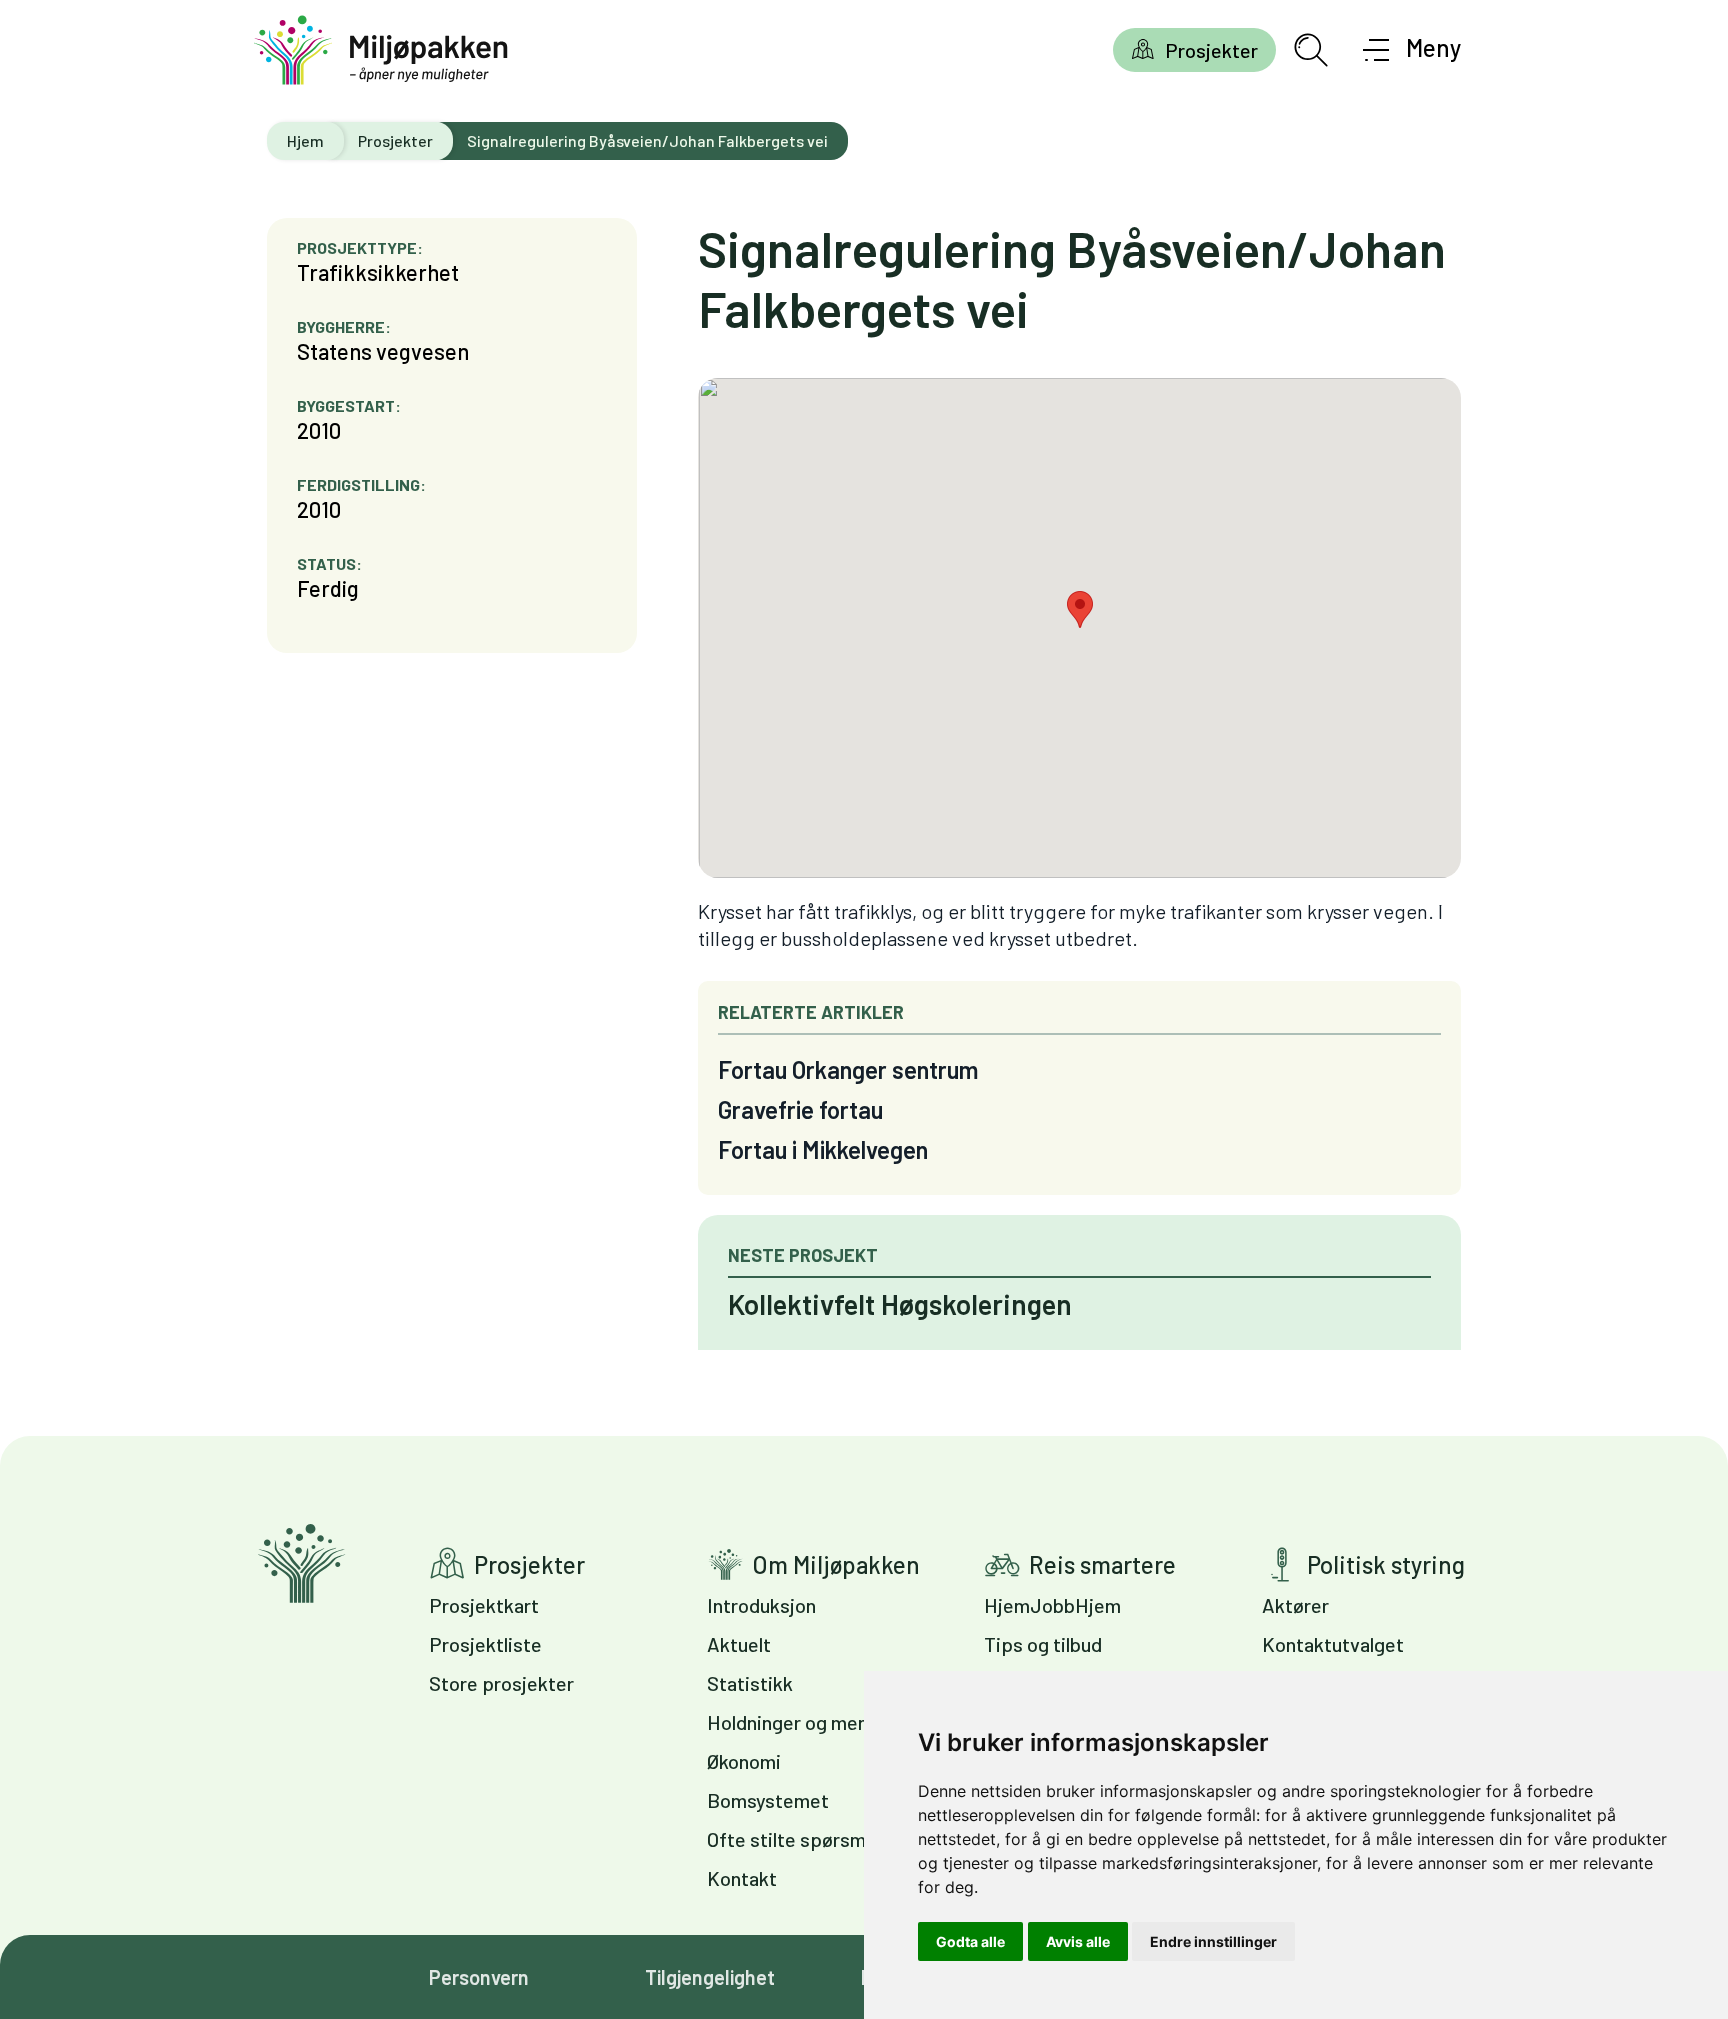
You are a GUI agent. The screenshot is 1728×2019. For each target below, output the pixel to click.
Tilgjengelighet (710, 1977)
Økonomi (744, 1761)
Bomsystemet (768, 1800)
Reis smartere (1102, 1564)
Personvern (479, 1977)
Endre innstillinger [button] (1213, 1941)
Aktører (1295, 1605)
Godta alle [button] (970, 1941)
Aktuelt (739, 1644)
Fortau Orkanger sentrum (848, 1069)
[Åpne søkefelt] (1311, 50)
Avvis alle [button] (1078, 1941)
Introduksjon (761, 1605)
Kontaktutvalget (1333, 1644)
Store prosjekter (501, 1683)
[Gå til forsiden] (381, 50)
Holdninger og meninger (809, 1722)
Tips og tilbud (1043, 1644)
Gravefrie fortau (800, 1109)
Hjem (305, 140)
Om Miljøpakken (836, 1564)
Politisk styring (1386, 1564)
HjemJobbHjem (1052, 1605)
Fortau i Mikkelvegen (823, 1149)
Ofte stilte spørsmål (793, 1839)
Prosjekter (1211, 50)
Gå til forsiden (301, 1563)
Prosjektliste (485, 1644)
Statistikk (750, 1683)
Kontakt (742, 1878)
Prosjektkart (484, 1605)
